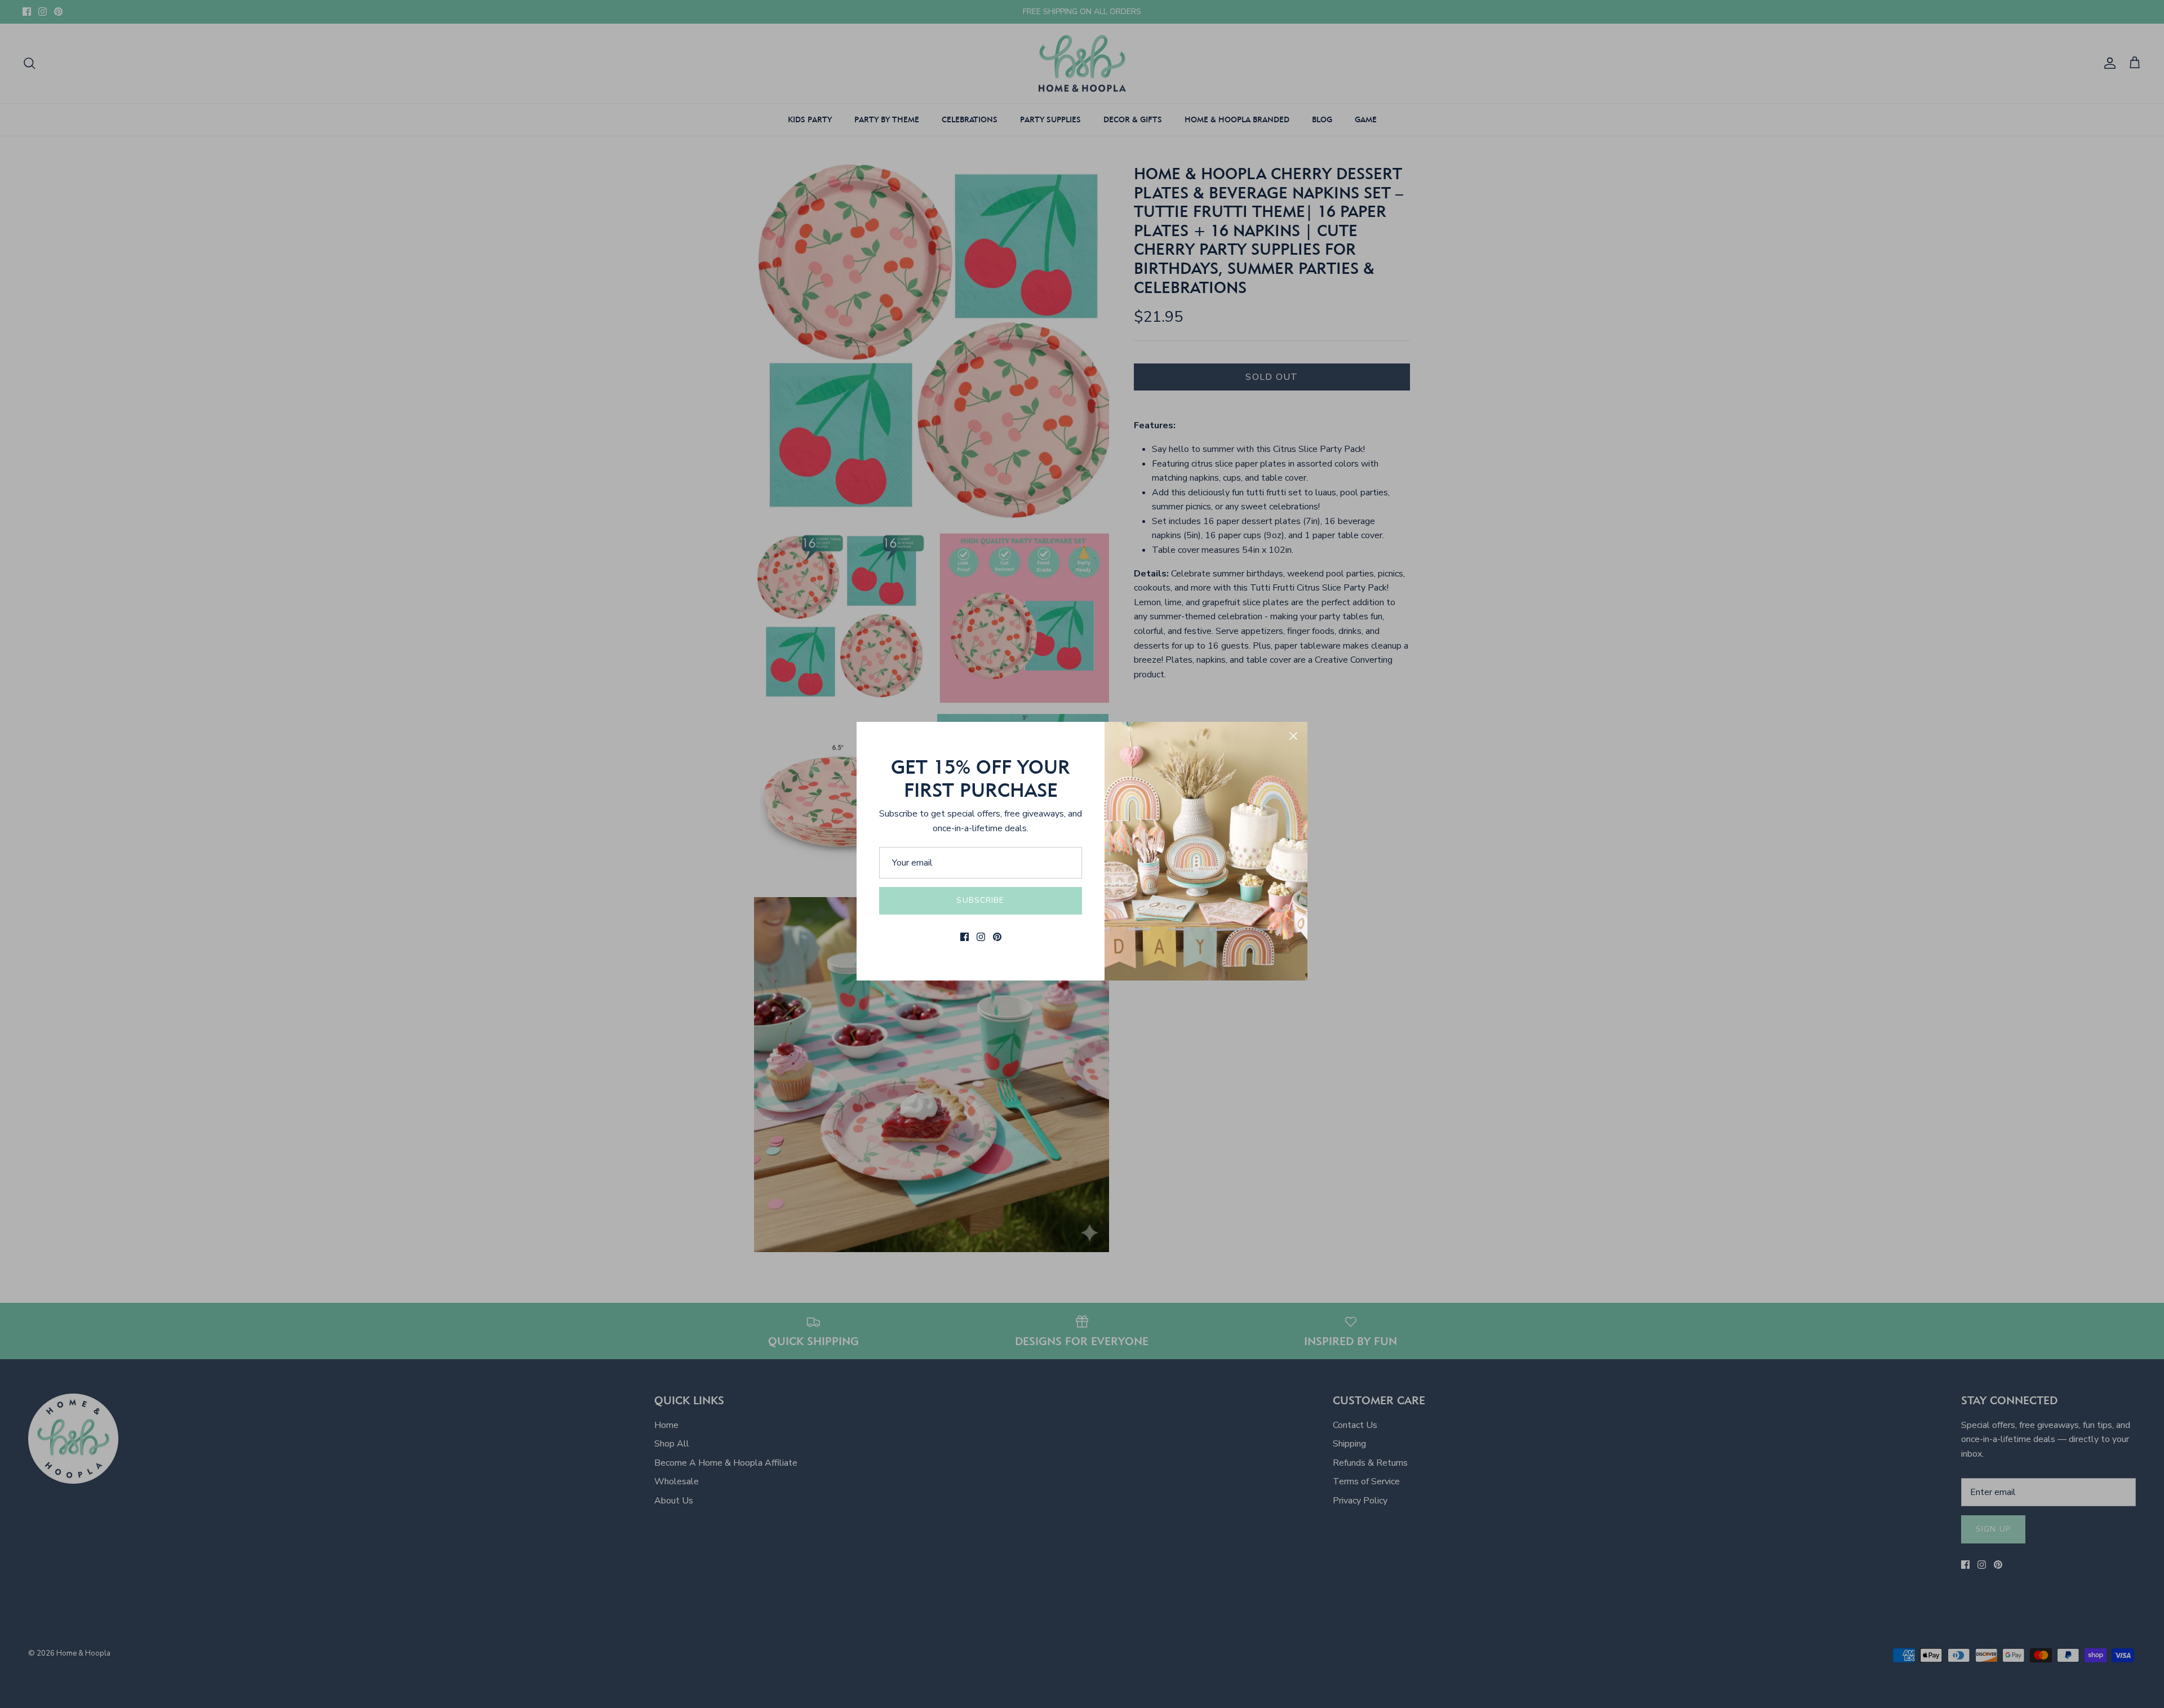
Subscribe (980, 900)
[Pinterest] (997, 937)
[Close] (1293, 736)
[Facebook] (965, 937)
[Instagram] (981, 937)
